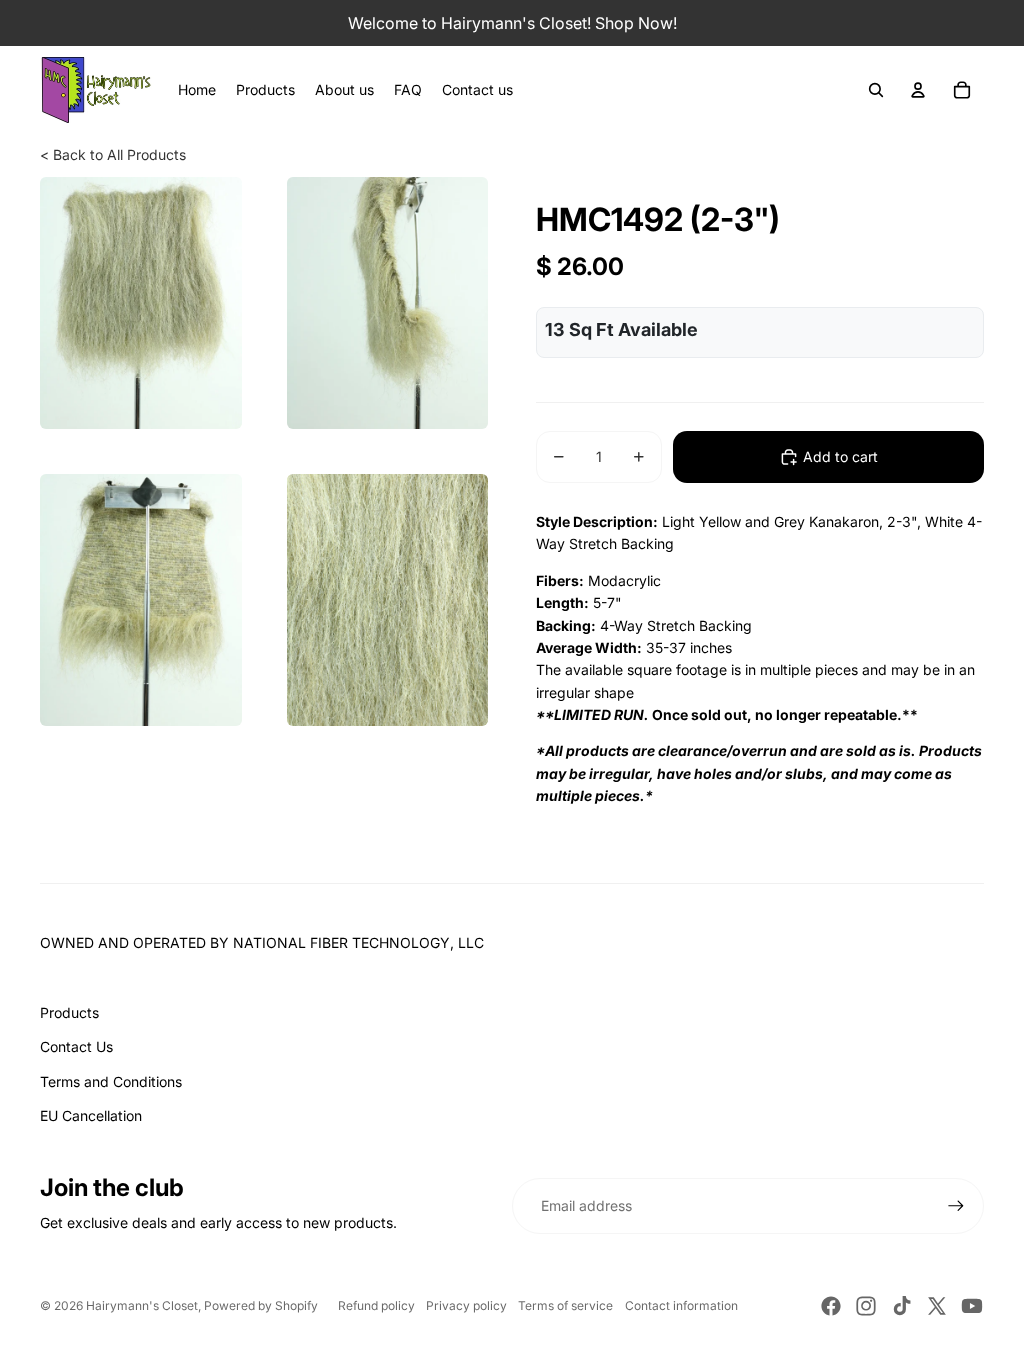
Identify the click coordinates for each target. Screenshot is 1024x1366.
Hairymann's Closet (142, 1305)
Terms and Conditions (111, 1081)
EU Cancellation (91, 1115)
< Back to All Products (113, 154)
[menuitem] (197, 90)
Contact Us (76, 1046)
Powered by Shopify (261, 1305)
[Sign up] (956, 1206)
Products (69, 1012)
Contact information (681, 1305)
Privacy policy (466, 1305)
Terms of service (565, 1305)
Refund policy (376, 1305)
